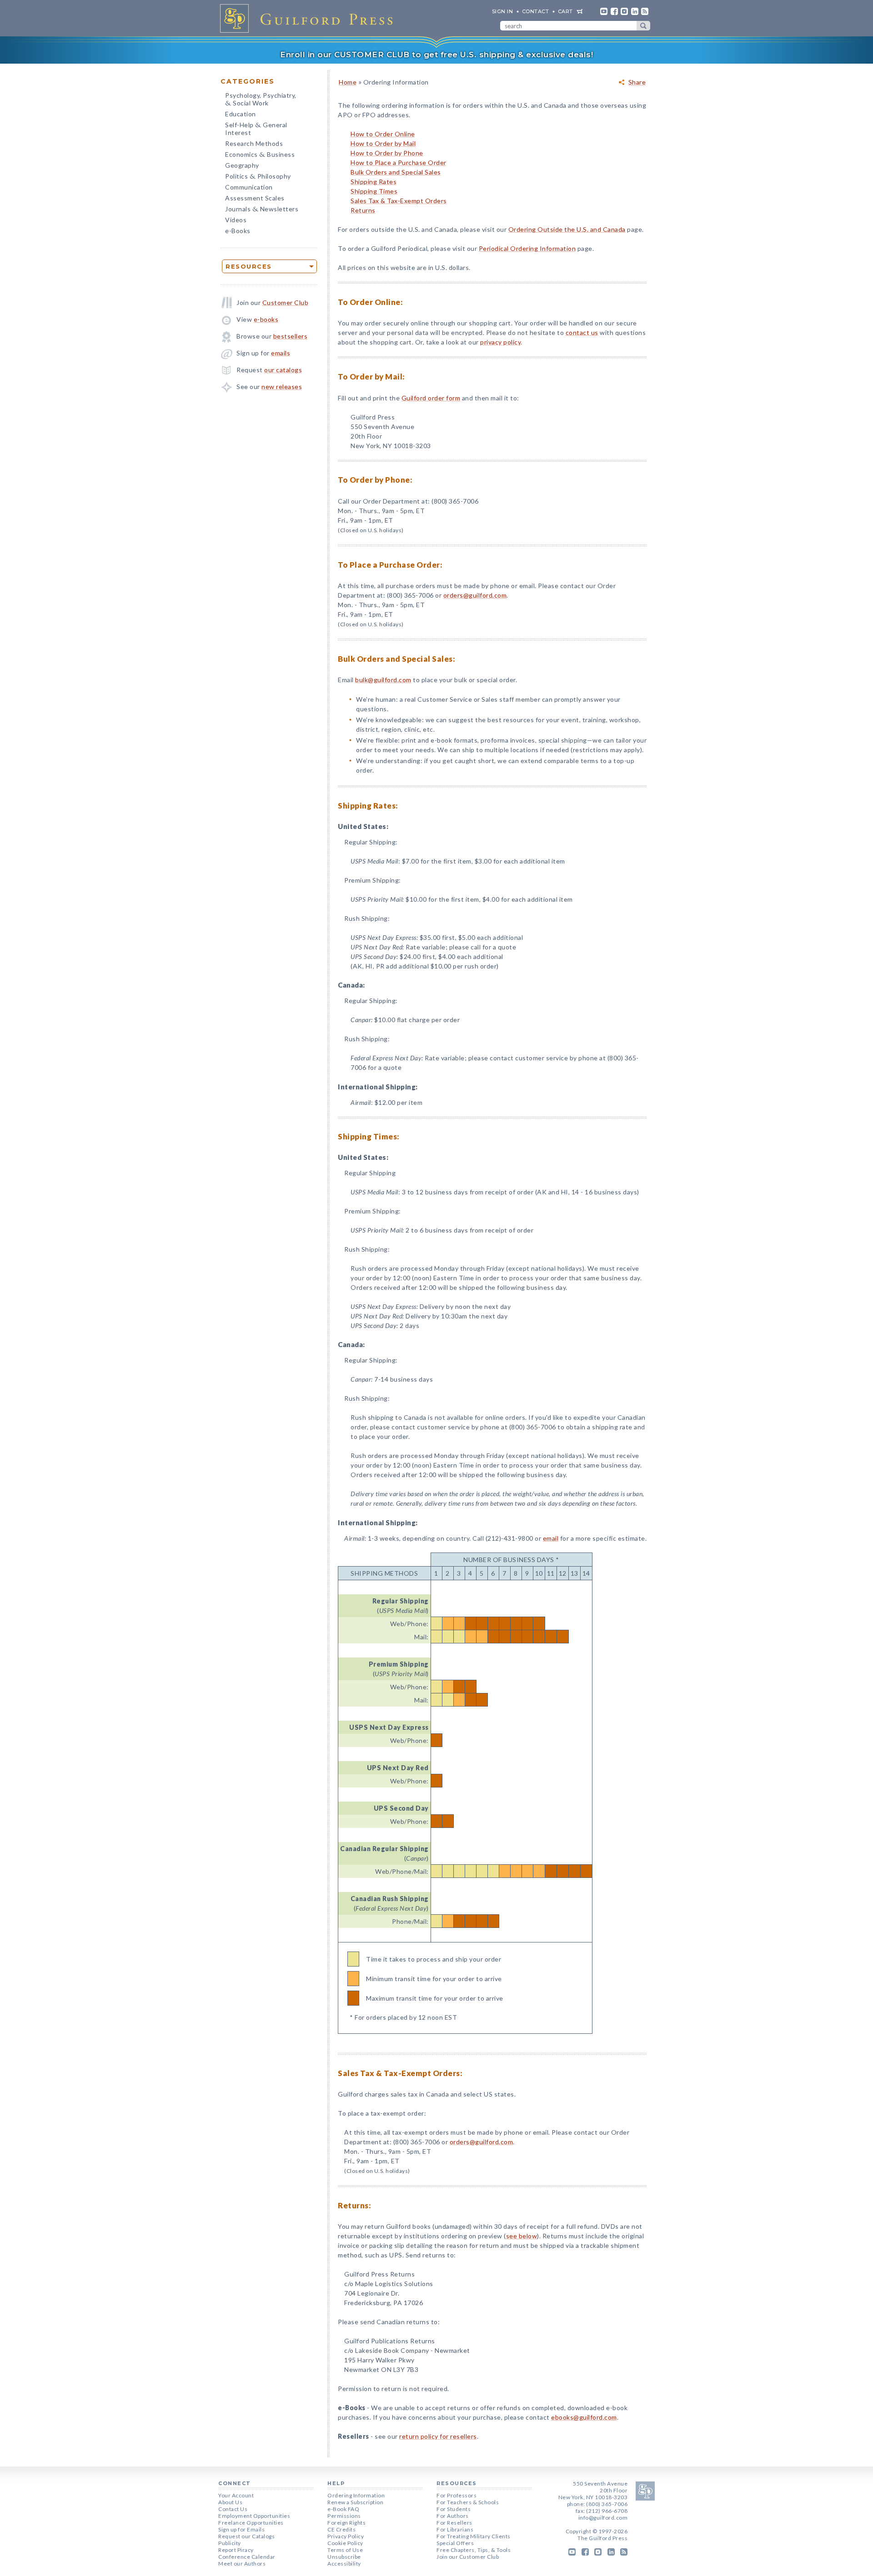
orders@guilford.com (475, 595)
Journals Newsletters (262, 210)
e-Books (238, 231)
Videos (236, 220)
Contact (536, 11)
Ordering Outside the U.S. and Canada (567, 229)
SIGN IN (503, 11)
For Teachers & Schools (468, 2502)
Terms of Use (345, 2550)
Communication (249, 187)
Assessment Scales (255, 198)
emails (281, 353)
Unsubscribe (344, 2557)
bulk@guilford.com (383, 680)
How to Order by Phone (387, 153)
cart (565, 11)
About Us (230, 2502)
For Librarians (455, 2529)
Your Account (236, 2495)
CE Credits (341, 2529)
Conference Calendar (247, 2557)
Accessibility (344, 2564)
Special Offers (455, 2543)
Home (348, 82)
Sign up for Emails (241, 2529)
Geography (242, 165)
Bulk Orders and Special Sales (396, 172)
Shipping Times (374, 191)
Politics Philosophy (258, 177)
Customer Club (286, 302)
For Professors (457, 2495)
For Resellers (454, 2523)
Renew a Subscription (355, 2502)
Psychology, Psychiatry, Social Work (261, 100)
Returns (363, 210)
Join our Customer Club (468, 2557)
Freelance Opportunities (251, 2523)
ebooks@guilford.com (584, 2417)
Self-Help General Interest (256, 129)
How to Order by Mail (383, 143)
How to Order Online (383, 134)
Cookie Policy (345, 2543)
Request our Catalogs (246, 2536)
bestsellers (291, 336)
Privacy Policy (346, 2536)
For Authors (453, 2516)
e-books (266, 319)
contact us (582, 332)
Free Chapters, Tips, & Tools (474, 2550)
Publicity (230, 2543)
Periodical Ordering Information (527, 248)
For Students (454, 2509)
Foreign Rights (346, 2523)
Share (637, 82)
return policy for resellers (438, 2436)
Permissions (344, 2516)
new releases (282, 387)
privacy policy (500, 342)
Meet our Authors (242, 2564)
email (551, 1538)
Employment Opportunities (254, 2516)
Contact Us (233, 2509)
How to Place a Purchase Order (399, 162)
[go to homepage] (309, 18)
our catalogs (283, 370)
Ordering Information (356, 2495)
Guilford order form (431, 398)
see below (522, 2236)
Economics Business (260, 155)
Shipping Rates (374, 182)
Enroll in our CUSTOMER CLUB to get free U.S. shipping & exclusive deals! (436, 55)
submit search (643, 26)
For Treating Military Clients (474, 2536)
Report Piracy (236, 2550)
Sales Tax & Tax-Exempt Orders (399, 201)
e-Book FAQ (343, 2509)
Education (241, 114)
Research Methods (254, 143)
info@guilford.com (603, 2518)
